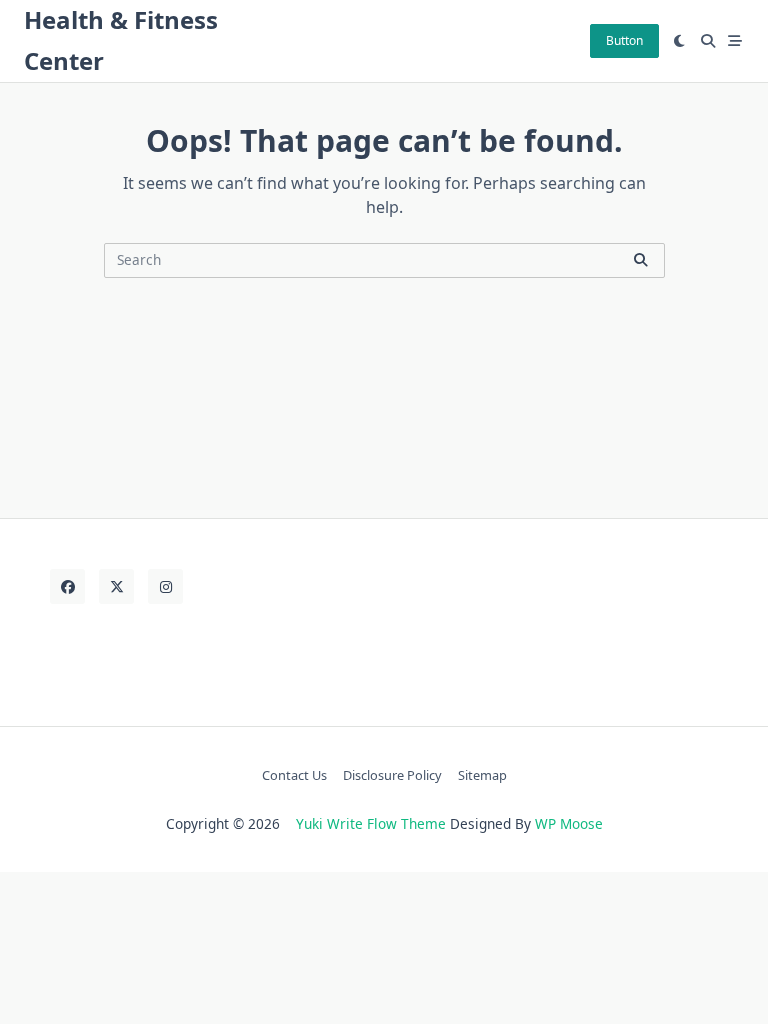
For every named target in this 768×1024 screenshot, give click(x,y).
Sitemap (482, 775)
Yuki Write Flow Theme (371, 823)
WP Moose (569, 823)
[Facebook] (67, 586)
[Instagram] (165, 586)
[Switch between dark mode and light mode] (680, 41)
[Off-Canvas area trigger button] (736, 41)
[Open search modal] (708, 41)
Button (624, 40)
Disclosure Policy (392, 775)
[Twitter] (116, 586)
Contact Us (294, 775)
